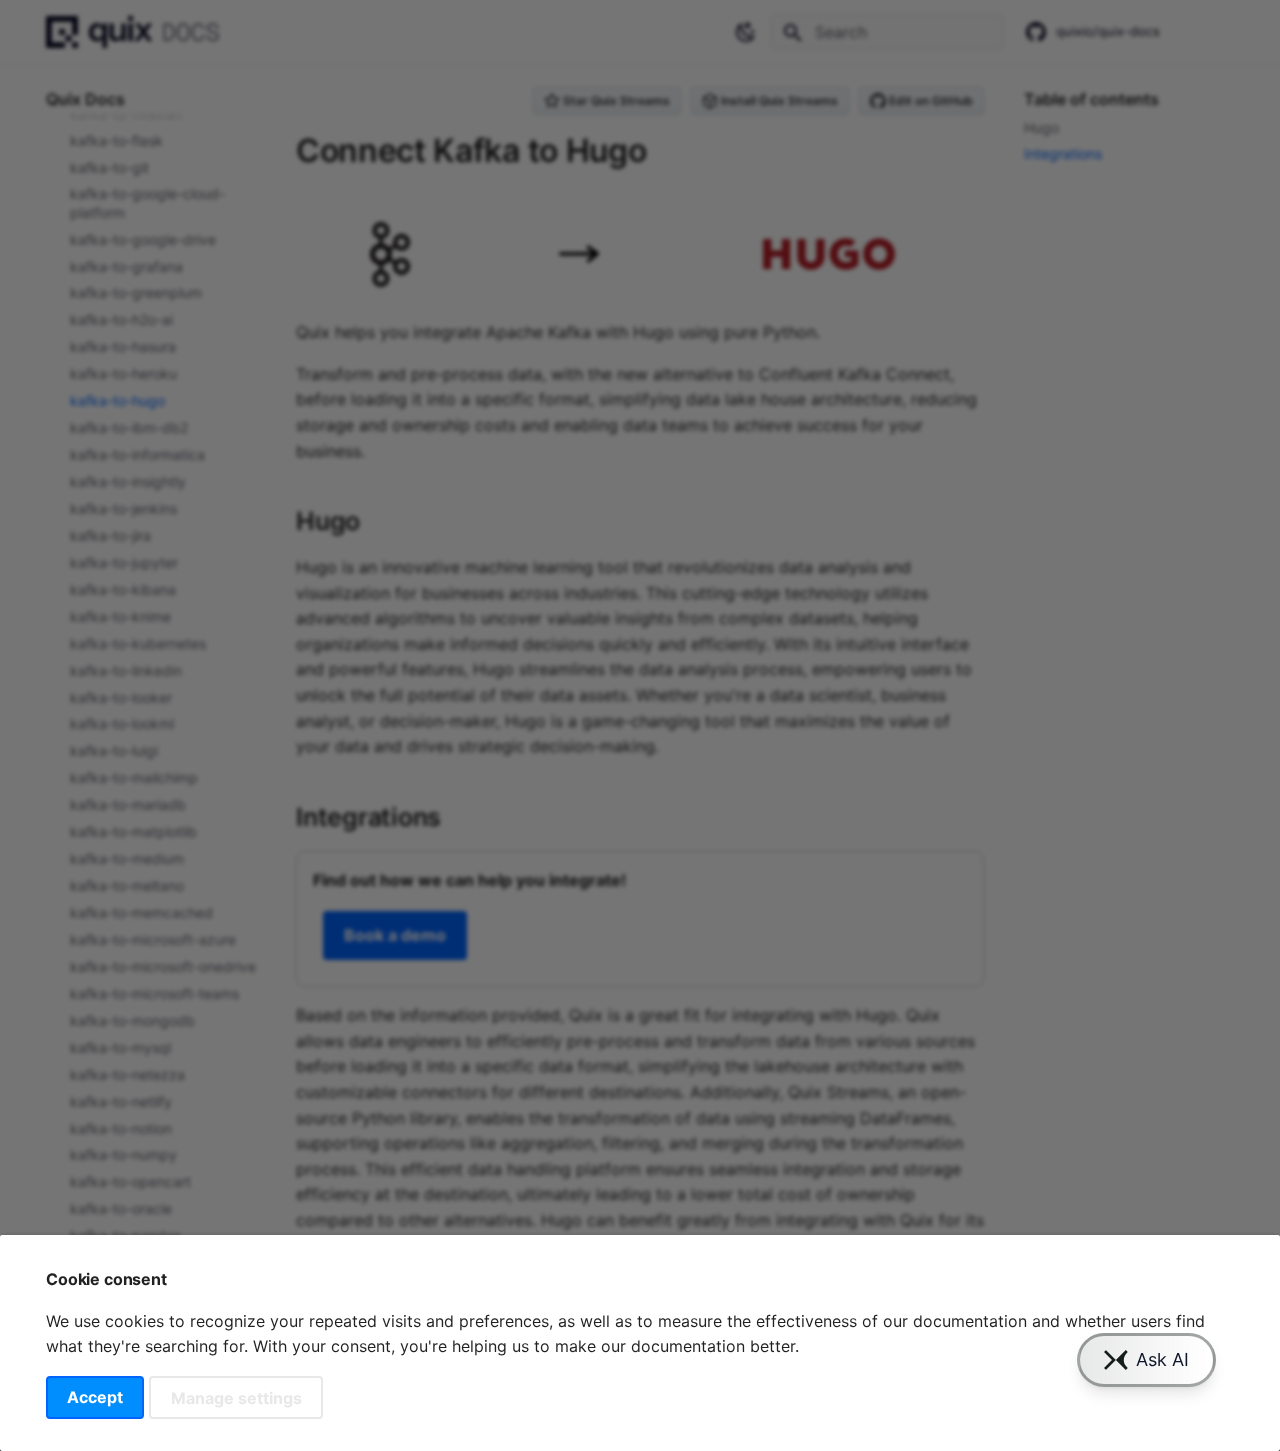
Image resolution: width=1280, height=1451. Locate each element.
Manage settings (236, 1397)
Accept (95, 1397)
